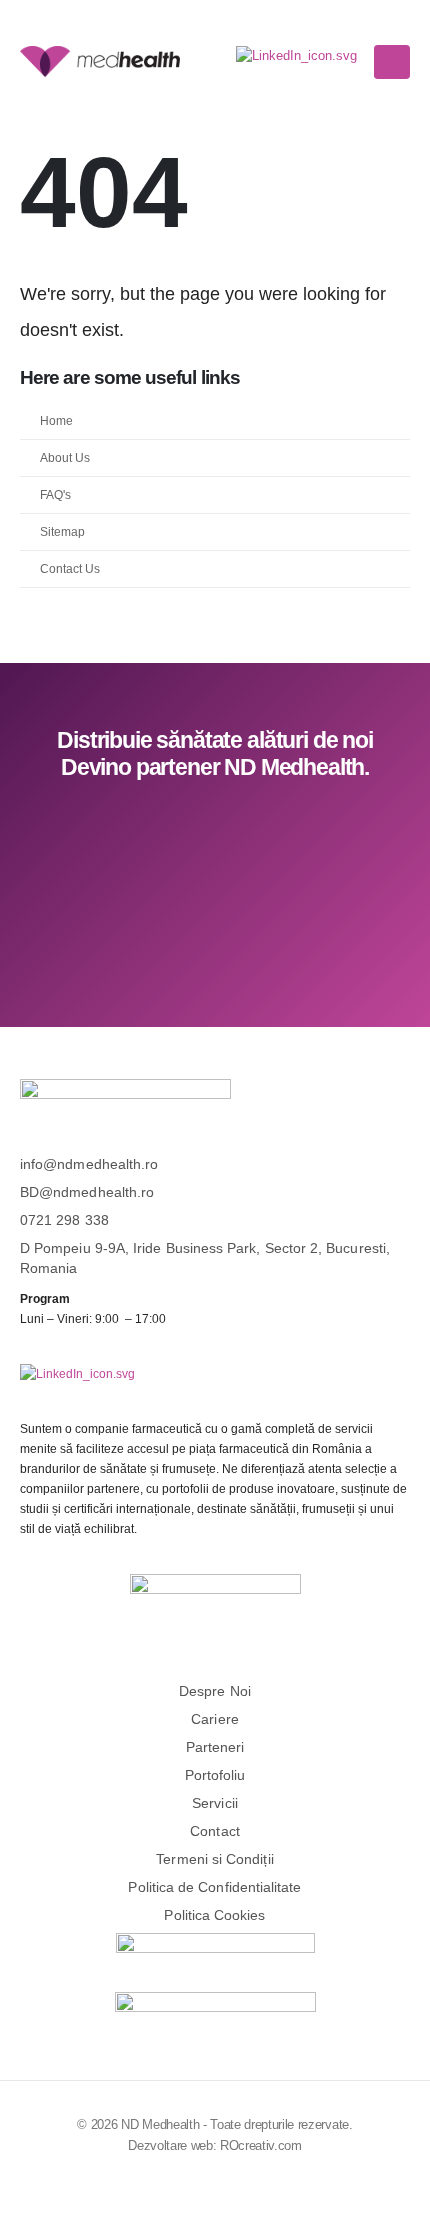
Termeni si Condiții (214, 1859)
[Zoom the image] (296, 55)
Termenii (382, 912)
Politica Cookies (214, 1915)
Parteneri (215, 1747)
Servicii (215, 1803)
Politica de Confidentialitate (214, 1887)
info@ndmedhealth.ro (89, 1164)
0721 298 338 (64, 1220)
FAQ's (55, 494)
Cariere (215, 1719)
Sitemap (62, 531)
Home (56, 420)
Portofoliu (215, 1775)
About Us (65, 457)
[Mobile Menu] (392, 62)
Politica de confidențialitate (222, 933)
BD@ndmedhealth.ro (87, 1192)
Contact (215, 1831)
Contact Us (70, 568)
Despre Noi (215, 1691)
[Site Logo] (100, 61)
